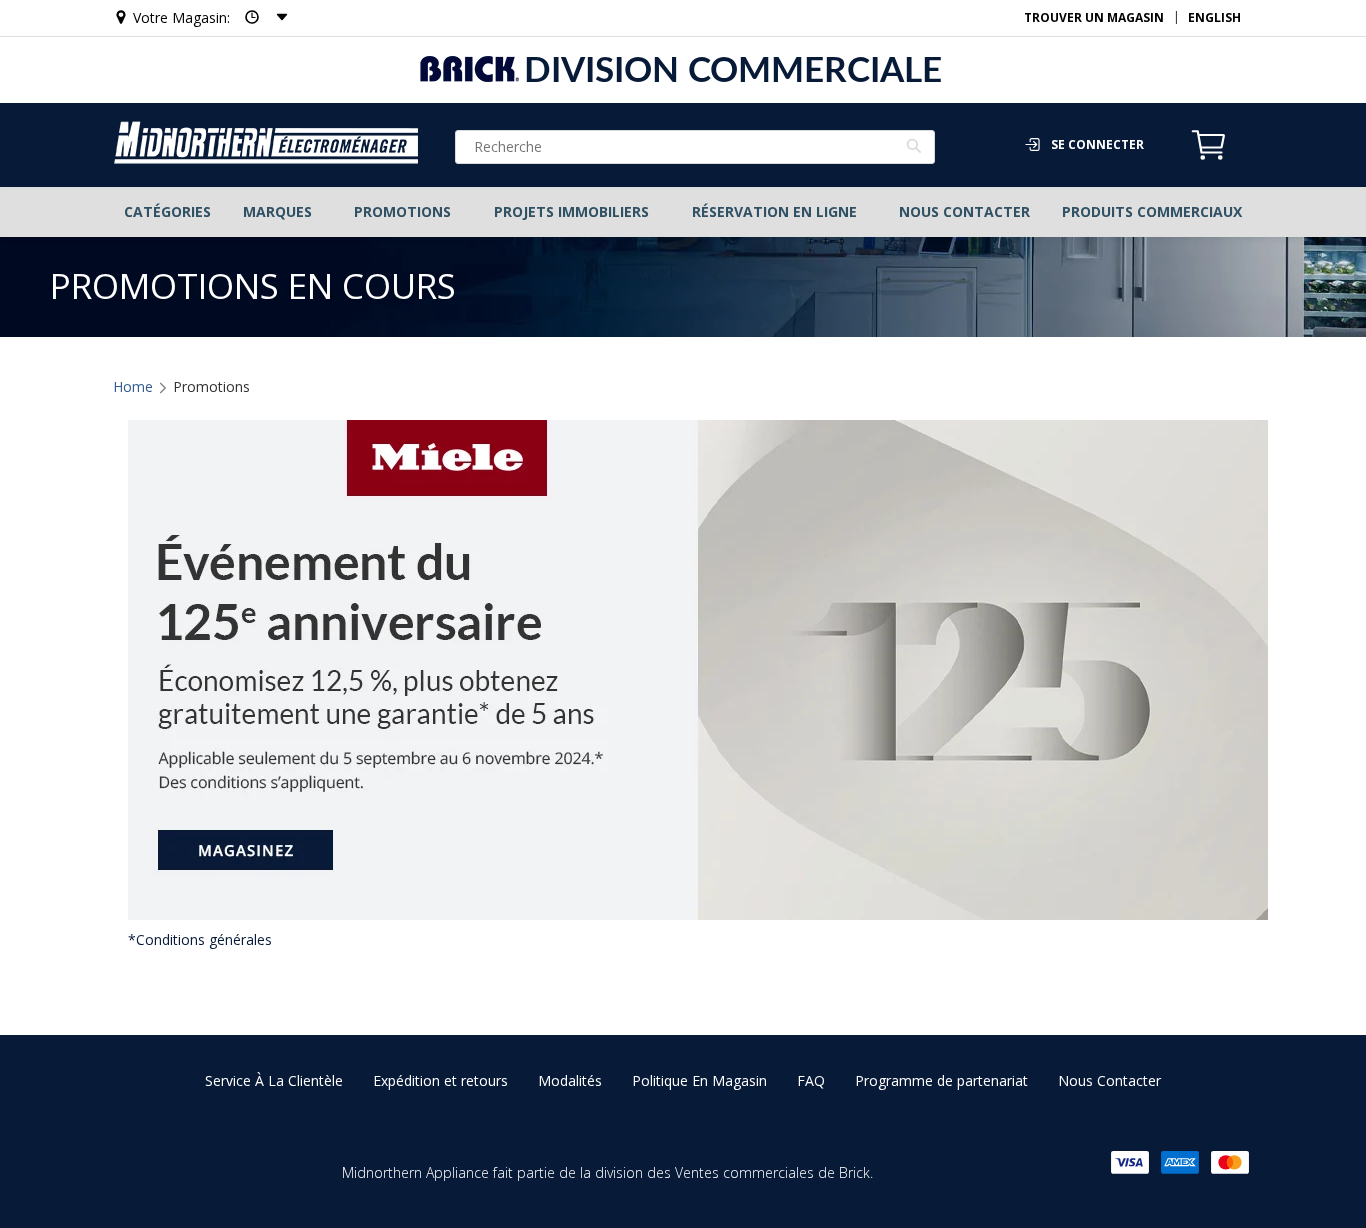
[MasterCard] (1230, 1162)
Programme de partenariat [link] (941, 1080)
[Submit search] (914, 149)
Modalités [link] (570, 1080)
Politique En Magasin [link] (699, 1080)
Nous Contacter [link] (1109, 1080)
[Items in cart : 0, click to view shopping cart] (1209, 157)
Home (133, 386)
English (1214, 17)
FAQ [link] (811, 1080)
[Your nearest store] (260, 17)
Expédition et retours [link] (440, 1080)
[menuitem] (167, 212)
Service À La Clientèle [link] (274, 1080)
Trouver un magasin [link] (1094, 17)
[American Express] (1180, 1162)
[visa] (1130, 1162)
